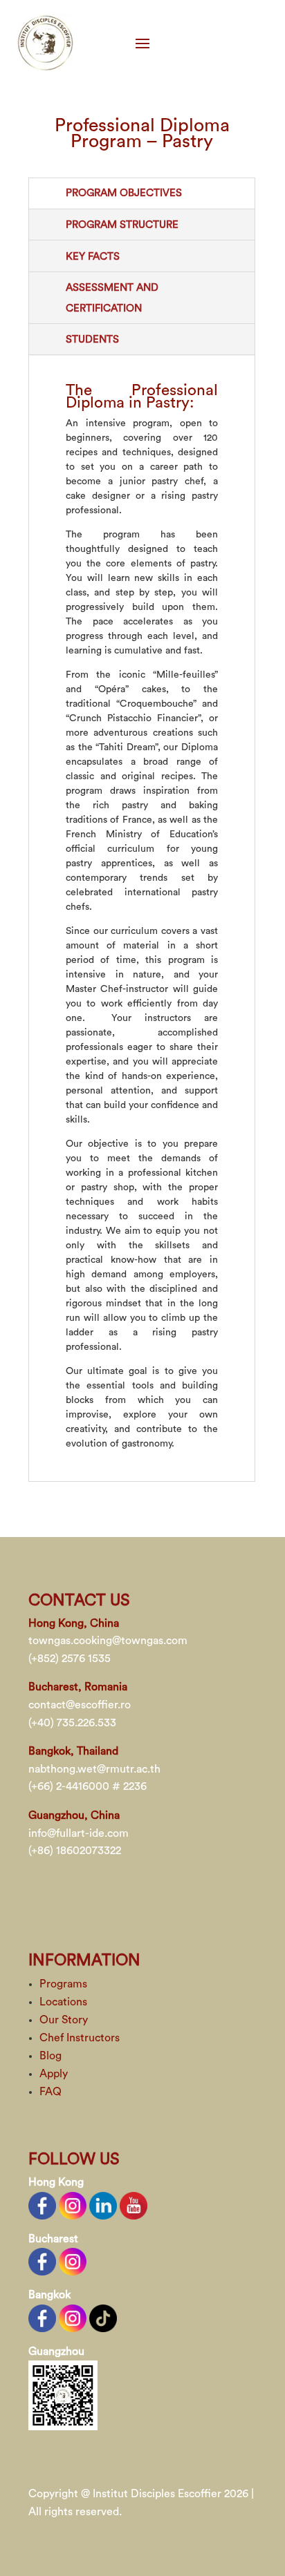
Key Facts (93, 257)
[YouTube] (134, 2204)
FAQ (50, 2092)
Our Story (64, 2020)
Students (92, 340)
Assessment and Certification (112, 298)
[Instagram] (73, 2204)
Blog (50, 2056)
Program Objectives (124, 193)
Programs (63, 1984)
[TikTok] (103, 2318)
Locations (63, 2002)
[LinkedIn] (103, 2204)
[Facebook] (42, 2204)
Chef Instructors (80, 2038)
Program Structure (122, 225)
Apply (54, 2074)
